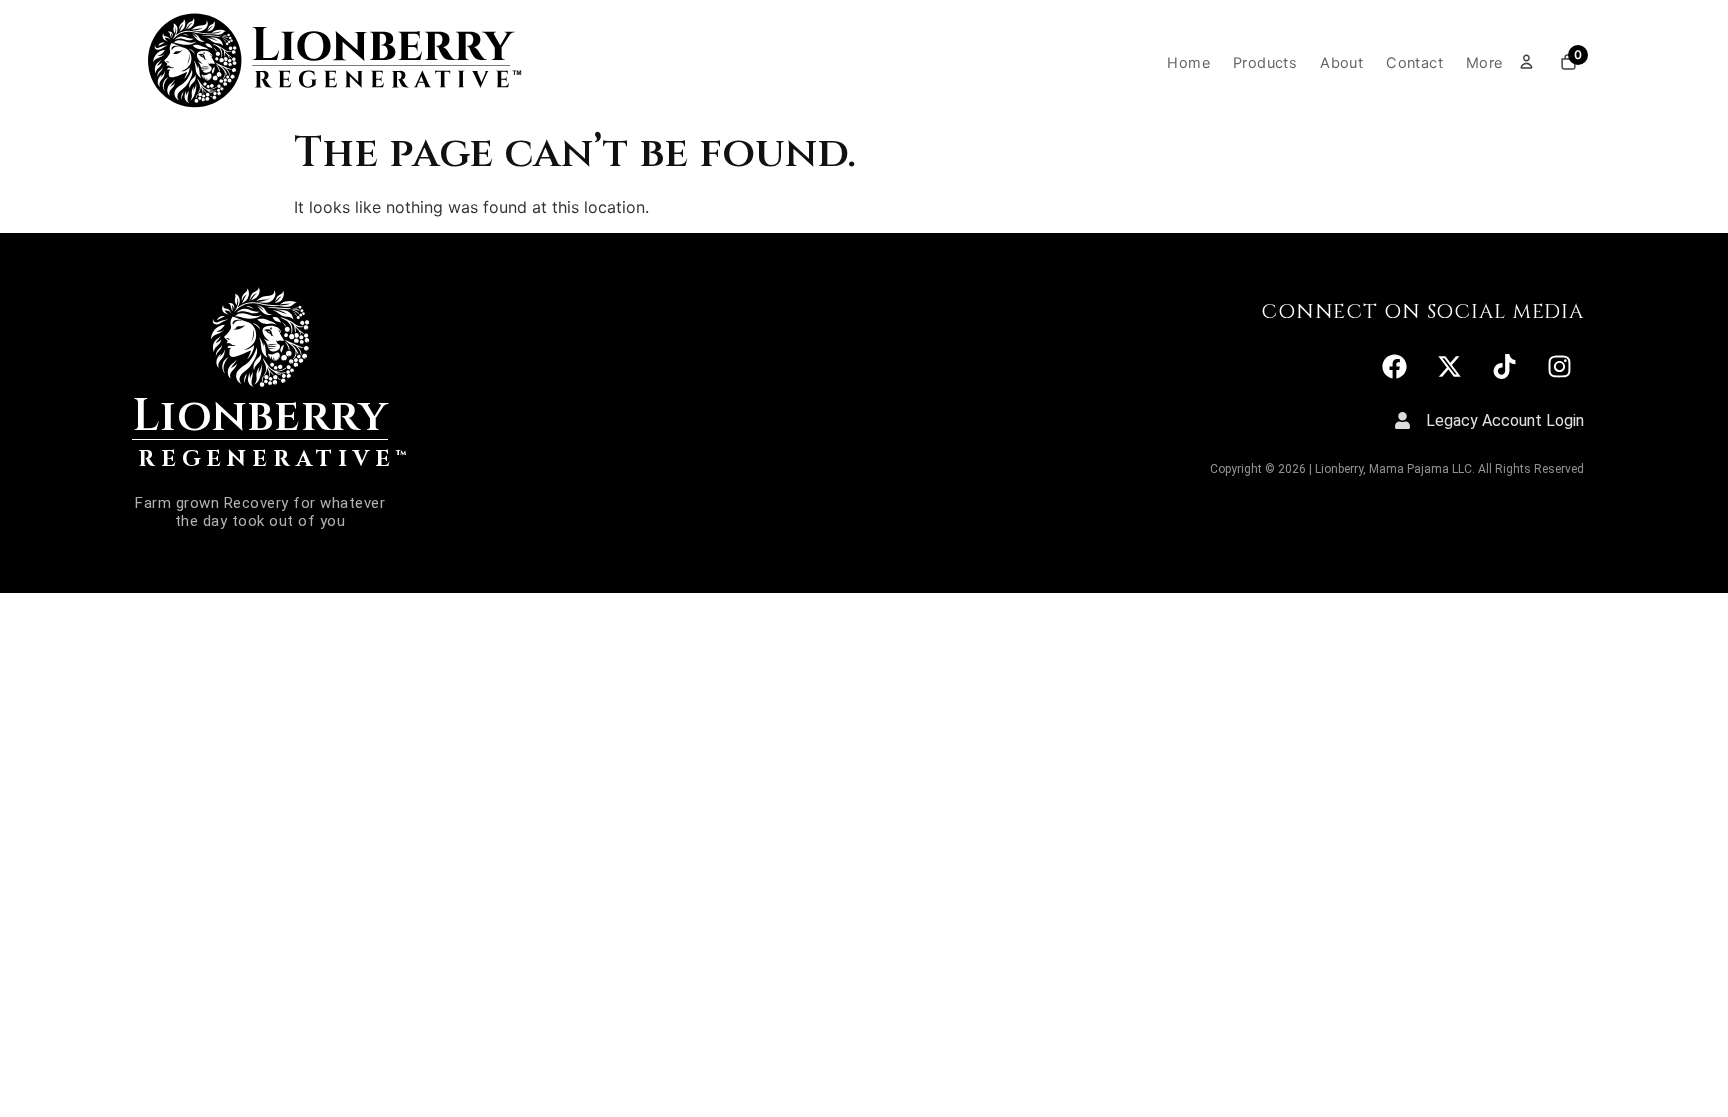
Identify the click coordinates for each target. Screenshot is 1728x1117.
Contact (1414, 63)
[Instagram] (1559, 366)
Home (1188, 63)
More (1484, 63)
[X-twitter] (1449, 366)
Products (1265, 63)
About (1341, 63)
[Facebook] (1394, 366)
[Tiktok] (1504, 366)
